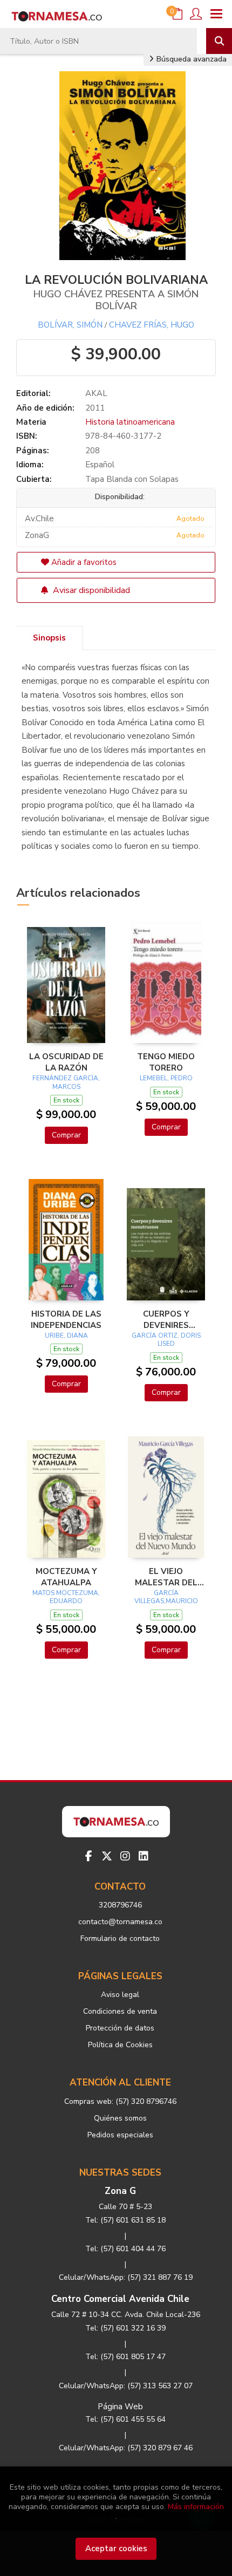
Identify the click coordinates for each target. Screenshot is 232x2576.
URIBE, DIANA (66, 1335)
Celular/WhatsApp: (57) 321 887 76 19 (126, 2277)
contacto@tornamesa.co (120, 1922)
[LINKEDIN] (144, 1856)
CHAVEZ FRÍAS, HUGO (152, 325)
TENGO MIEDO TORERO (166, 1062)
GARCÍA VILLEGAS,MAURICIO (166, 1597)
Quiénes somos (120, 2118)
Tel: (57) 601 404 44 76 (125, 2249)
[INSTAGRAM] (125, 1856)
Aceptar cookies (116, 2548)
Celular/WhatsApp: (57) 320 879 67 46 (126, 2448)
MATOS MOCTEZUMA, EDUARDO (66, 1597)
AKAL (96, 393)
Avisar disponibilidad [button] (90, 590)
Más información (196, 2507)
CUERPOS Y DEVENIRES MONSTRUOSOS (166, 1319)
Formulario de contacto (120, 1938)
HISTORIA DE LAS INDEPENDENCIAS (66, 1319)
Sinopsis (49, 638)
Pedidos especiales (120, 2135)
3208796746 (120, 1905)
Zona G (120, 2191)
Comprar (66, 1135)
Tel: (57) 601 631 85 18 (125, 2220)
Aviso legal (120, 1995)
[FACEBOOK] (88, 1856)
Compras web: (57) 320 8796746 (120, 2101)
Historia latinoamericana (130, 422)
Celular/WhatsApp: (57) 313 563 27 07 (126, 2386)
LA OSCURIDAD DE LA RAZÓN (66, 1062)
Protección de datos (120, 2028)
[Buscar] (219, 41)
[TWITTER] (107, 1856)
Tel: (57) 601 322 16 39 (125, 2328)
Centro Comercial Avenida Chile (120, 2299)
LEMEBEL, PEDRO (166, 1078)
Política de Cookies (120, 2045)
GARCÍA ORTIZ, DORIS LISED (166, 1340)
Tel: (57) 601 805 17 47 (125, 2357)
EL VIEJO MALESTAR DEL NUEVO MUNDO (166, 1577)
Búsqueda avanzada (190, 59)
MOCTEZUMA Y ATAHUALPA (66, 1577)
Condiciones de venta (120, 2011)
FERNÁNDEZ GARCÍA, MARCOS (66, 1082)
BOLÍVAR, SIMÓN (70, 325)
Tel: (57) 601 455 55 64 (125, 2419)
